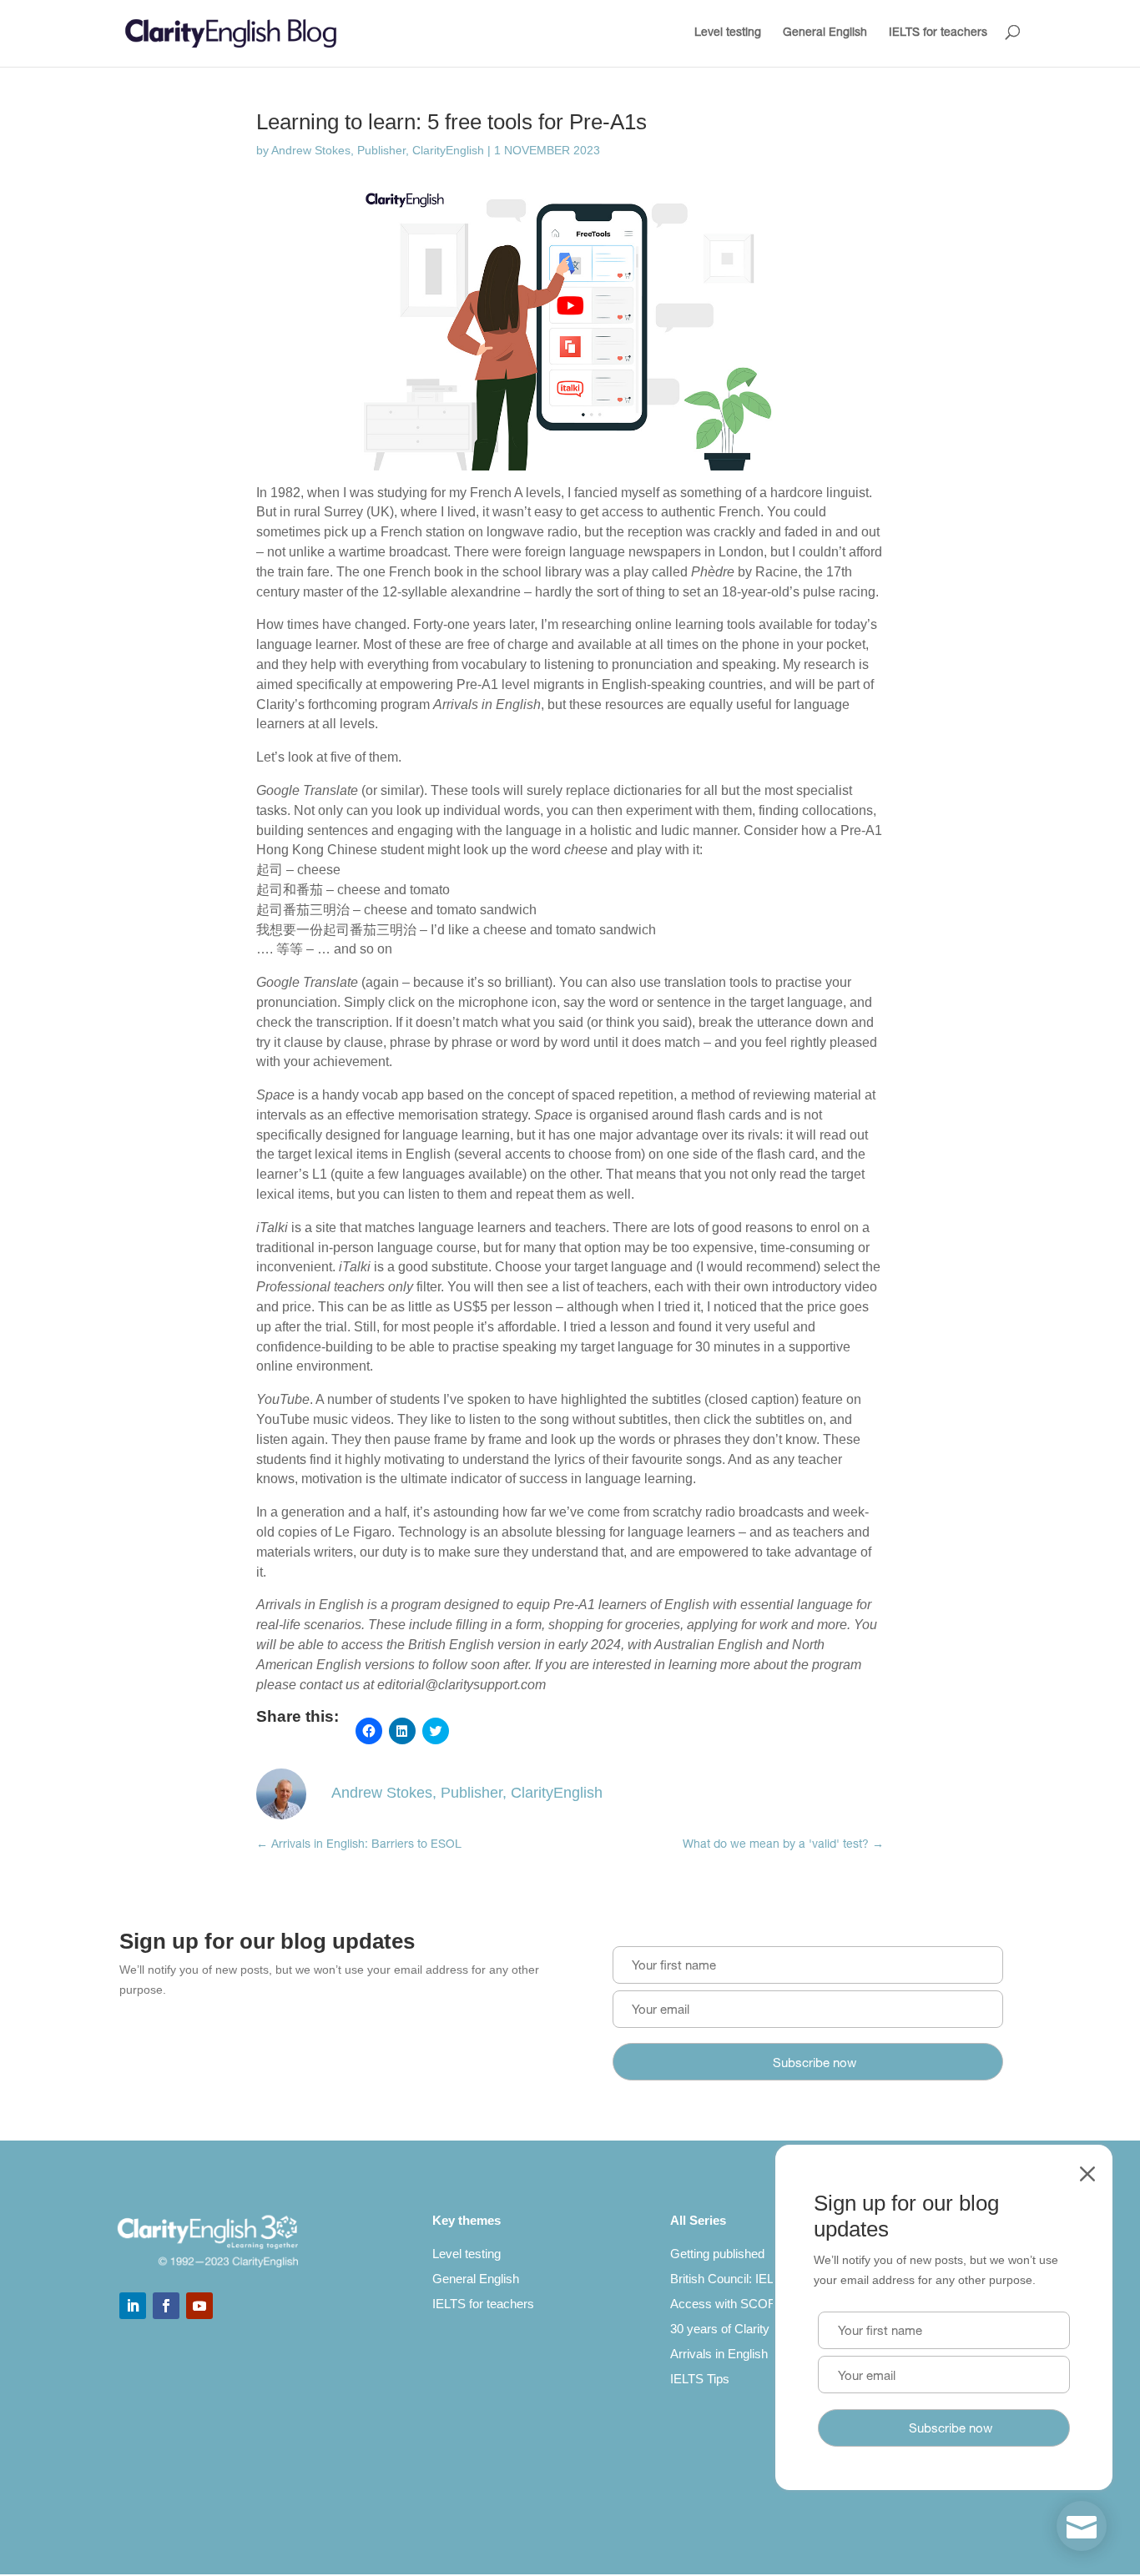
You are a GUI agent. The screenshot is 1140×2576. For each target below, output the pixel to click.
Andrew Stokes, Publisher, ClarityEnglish (378, 150)
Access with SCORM (729, 2304)
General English (825, 33)
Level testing (728, 33)
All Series (698, 2220)
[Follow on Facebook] (166, 2306)
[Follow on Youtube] (199, 2306)
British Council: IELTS (729, 2279)
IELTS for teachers (938, 33)
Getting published (717, 2254)
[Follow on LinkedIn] (133, 2306)
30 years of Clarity (720, 2329)
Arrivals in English (719, 2354)
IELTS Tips (700, 2379)
